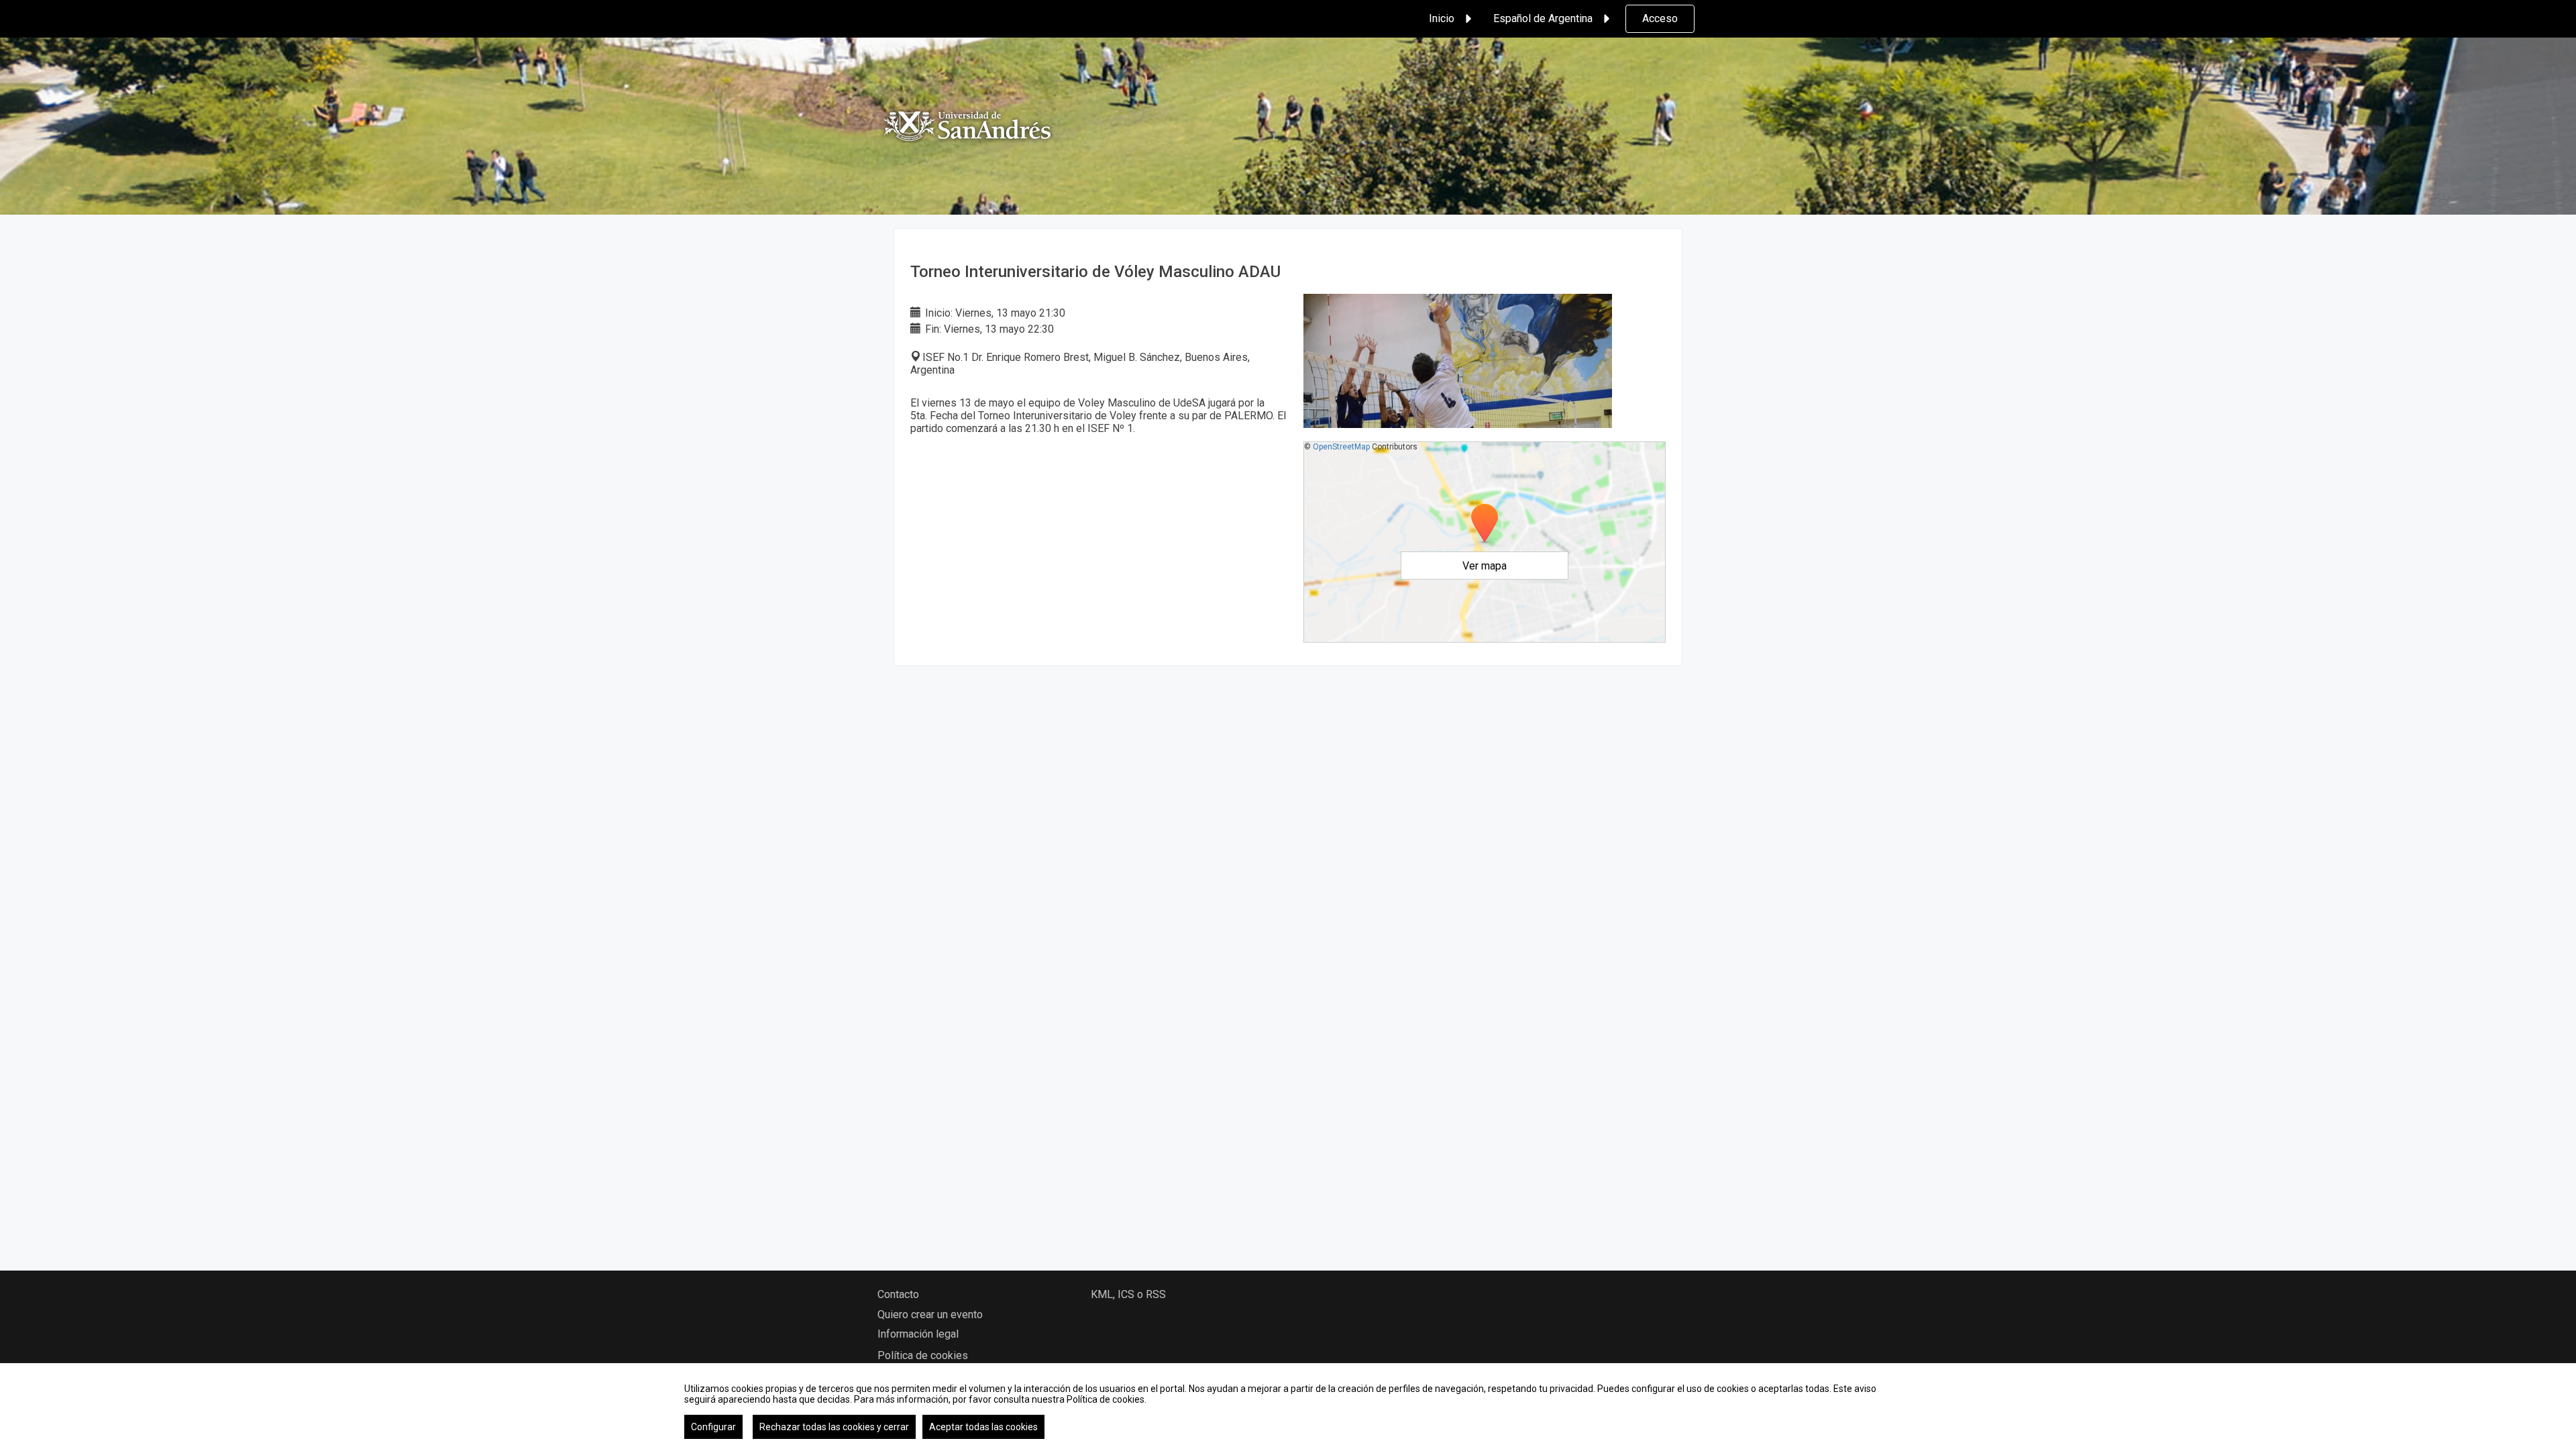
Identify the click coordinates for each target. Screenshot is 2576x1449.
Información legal (918, 1334)
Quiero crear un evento (930, 1314)
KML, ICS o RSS (1128, 1294)
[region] (1288, 1406)
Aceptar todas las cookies (983, 1427)
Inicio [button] (1442, 18)
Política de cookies (923, 1355)
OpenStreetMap (1341, 447)
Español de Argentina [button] (1543, 18)
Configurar (713, 1427)
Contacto (898, 1294)
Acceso (1660, 18)
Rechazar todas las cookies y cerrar (834, 1427)
